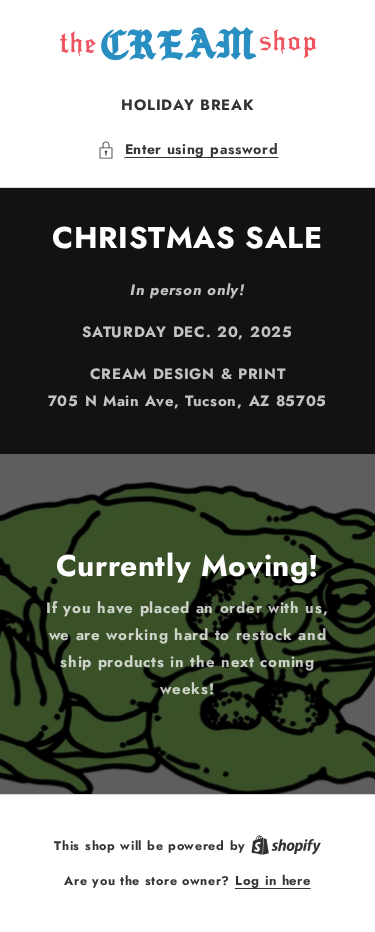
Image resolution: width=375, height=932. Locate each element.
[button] (188, 149)
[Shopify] (286, 845)
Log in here (273, 880)
